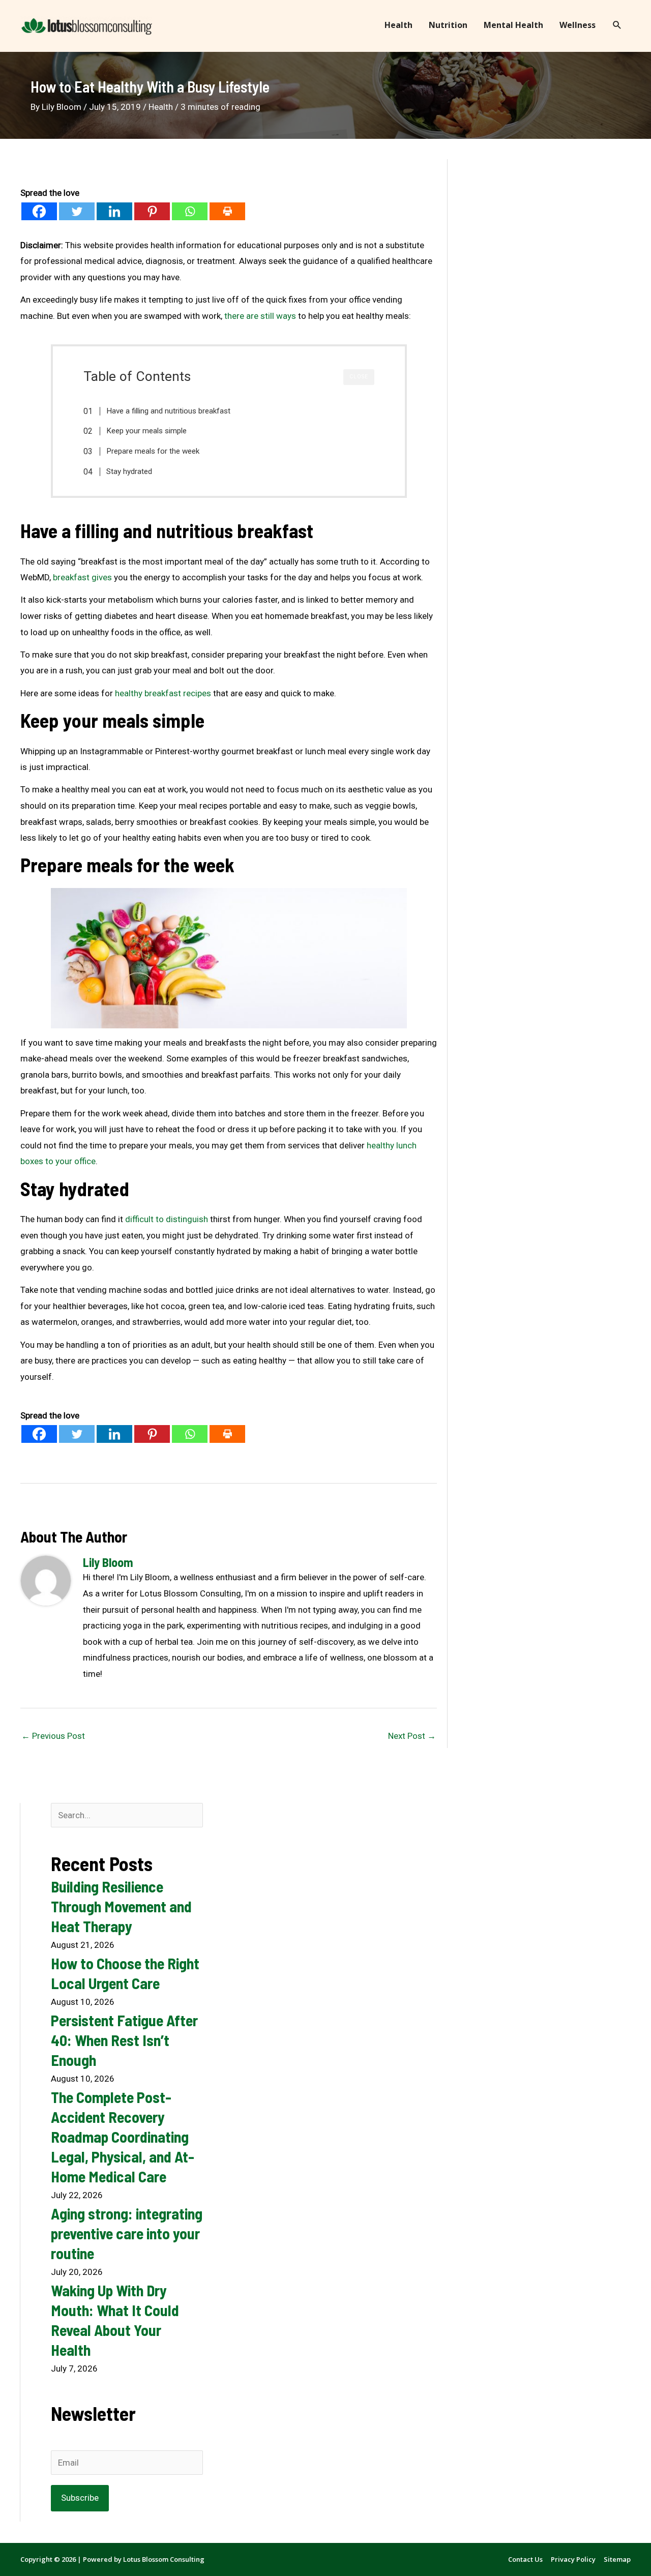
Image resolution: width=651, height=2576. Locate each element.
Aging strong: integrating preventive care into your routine (127, 2233)
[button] (617, 25)
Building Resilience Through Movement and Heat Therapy (121, 1906)
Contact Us (525, 2559)
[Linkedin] (114, 211)
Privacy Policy (573, 2559)
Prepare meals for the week (153, 451)
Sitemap (617, 2559)
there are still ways (260, 316)
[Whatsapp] (190, 211)
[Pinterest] (152, 211)
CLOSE (359, 377)
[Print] (227, 211)
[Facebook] (39, 211)
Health (161, 107)
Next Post (412, 1736)
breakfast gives (82, 577)
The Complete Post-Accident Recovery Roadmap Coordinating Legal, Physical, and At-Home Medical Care (123, 2137)
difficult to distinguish (167, 1219)
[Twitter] (77, 211)
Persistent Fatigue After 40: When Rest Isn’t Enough (124, 2040)
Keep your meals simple (146, 431)
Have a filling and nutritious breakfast (168, 411)
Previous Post (53, 1736)
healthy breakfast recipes (163, 693)
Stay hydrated (129, 471)
